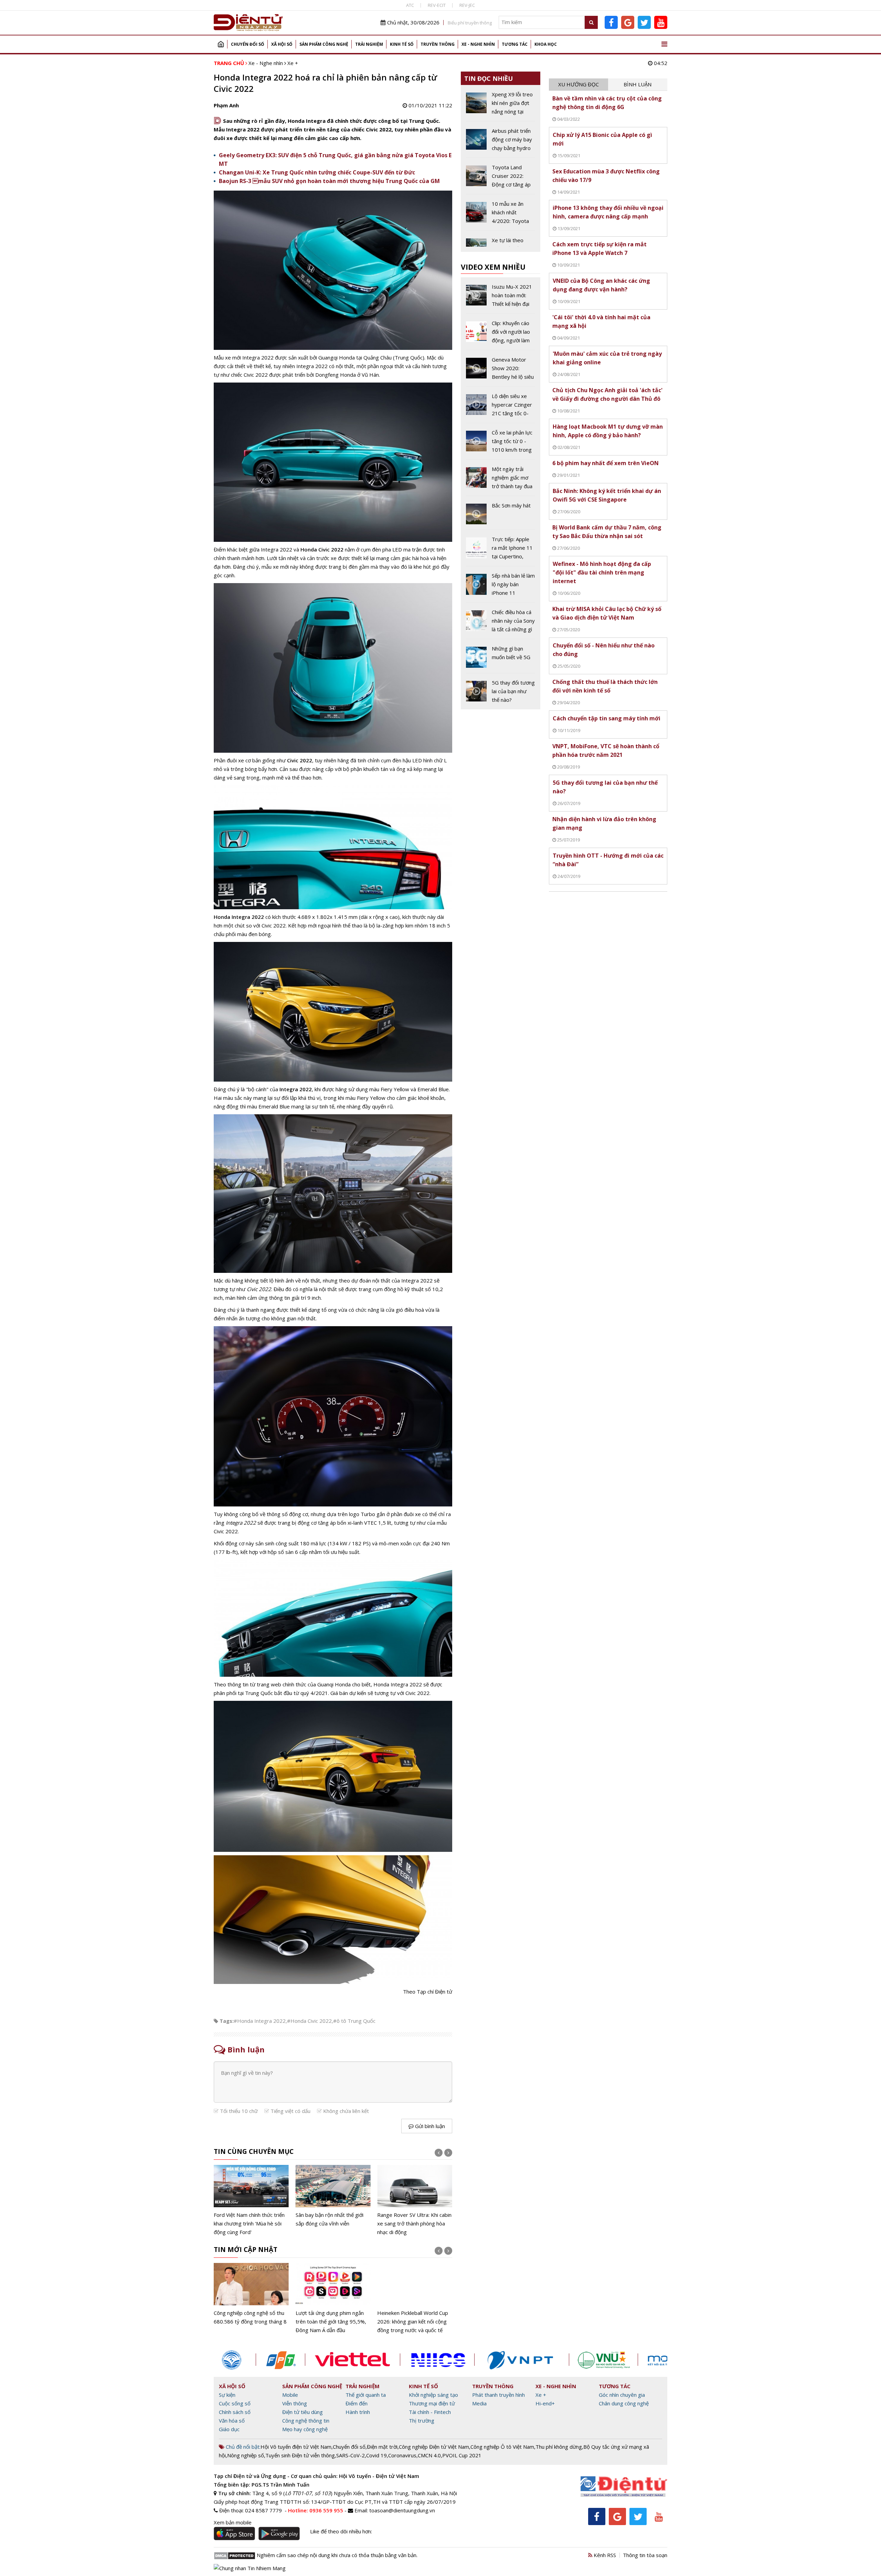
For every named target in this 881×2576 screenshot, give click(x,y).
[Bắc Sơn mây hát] (501, 515)
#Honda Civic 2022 (309, 2021)
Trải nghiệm (369, 44)
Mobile (290, 2395)
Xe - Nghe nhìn (478, 44)
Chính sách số (235, 2412)
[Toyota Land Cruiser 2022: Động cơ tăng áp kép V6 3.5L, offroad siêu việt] (501, 179)
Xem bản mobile (233, 2522)
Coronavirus (402, 2455)
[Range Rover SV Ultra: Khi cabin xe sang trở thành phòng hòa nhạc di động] (415, 2201)
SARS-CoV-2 (351, 2455)
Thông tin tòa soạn (645, 2555)
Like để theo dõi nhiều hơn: (341, 2531)
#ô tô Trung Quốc (354, 2021)
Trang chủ (221, 44)
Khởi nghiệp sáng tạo (433, 2395)
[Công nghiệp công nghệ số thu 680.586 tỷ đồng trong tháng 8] (251, 2294)
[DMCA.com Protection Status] (235, 2555)
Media (479, 2403)
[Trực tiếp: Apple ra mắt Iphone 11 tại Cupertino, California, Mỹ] (501, 550)
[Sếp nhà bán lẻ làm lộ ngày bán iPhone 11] (501, 587)
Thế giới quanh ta (366, 2395)
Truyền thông (438, 44)
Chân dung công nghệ (624, 2403)
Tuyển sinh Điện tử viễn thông (300, 2455)
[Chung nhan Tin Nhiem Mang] (250, 2567)
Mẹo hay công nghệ (305, 2429)
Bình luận (638, 84)
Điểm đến (357, 2403)
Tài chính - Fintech (430, 2412)
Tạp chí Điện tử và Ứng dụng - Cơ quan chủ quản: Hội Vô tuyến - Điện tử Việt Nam (316, 2476)
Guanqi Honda (334, 1684)
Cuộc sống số (235, 2403)
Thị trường (422, 2421)
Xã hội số (282, 44)
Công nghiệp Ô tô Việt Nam (502, 2447)
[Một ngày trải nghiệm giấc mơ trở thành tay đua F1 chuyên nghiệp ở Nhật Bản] (501, 480)
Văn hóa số (232, 2421)
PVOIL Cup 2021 (462, 2455)
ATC (410, 5)
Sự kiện (227, 2395)
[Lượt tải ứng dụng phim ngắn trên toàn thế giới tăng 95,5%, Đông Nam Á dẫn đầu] (333, 2299)
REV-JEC (467, 5)
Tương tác (515, 44)
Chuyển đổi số (248, 44)
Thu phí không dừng (559, 2447)
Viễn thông (295, 2403)
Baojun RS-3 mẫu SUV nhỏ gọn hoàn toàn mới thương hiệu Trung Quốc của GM (329, 181)
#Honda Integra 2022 (260, 2021)
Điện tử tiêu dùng (302, 2412)
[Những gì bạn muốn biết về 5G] (501, 658)
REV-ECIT (437, 5)
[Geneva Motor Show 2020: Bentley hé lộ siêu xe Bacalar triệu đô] (501, 371)
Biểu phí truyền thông (470, 23)
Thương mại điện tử (432, 2403)
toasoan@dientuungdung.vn (402, 2510)
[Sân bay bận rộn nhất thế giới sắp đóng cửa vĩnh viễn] (333, 2196)
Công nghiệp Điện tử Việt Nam (434, 2447)
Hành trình (358, 2412)
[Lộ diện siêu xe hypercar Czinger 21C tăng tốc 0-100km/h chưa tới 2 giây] (501, 407)
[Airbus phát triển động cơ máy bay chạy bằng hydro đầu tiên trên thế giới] (501, 142)
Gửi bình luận (429, 2126)
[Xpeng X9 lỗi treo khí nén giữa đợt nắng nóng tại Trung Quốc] (501, 106)
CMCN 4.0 (429, 2455)
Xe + (293, 63)
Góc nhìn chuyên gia (622, 2395)
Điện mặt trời (382, 2447)
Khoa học (546, 44)
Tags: (227, 2021)
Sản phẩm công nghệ (324, 44)
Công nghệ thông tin (306, 2421)
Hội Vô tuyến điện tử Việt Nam (296, 2447)
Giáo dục (229, 2429)
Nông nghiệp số (246, 2455)
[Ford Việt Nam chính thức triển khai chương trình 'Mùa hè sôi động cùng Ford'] (251, 2201)
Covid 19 (376, 2455)
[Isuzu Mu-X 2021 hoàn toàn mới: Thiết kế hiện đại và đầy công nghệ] (501, 298)
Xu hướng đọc (579, 84)
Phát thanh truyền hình (498, 2395)
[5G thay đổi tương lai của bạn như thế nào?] (501, 691)
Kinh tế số (402, 44)
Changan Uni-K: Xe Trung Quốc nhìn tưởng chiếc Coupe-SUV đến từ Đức (317, 172)
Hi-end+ (545, 2403)
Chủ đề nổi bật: (242, 2447)
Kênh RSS (604, 2555)
